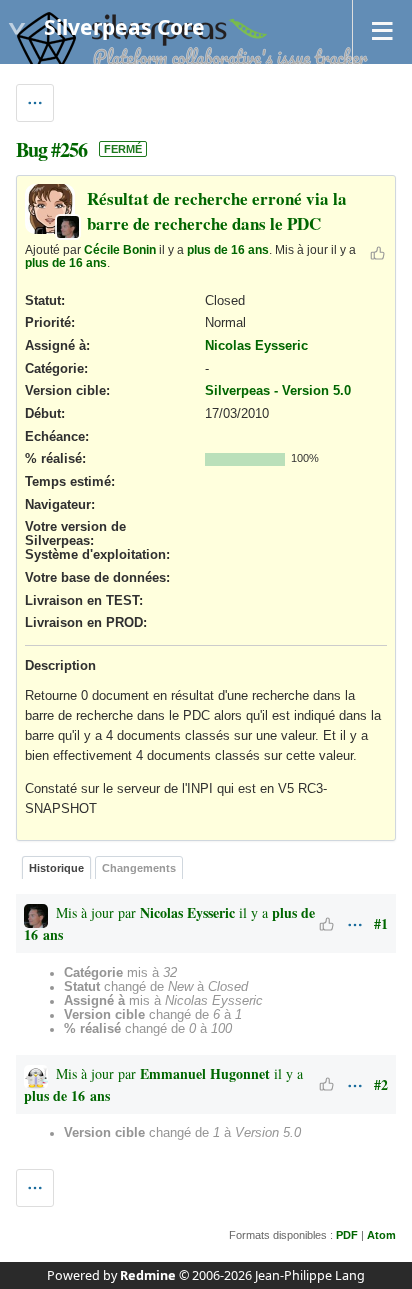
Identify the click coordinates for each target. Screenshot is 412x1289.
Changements (139, 868)
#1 (381, 923)
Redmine (148, 1275)
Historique (56, 868)
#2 (381, 1084)
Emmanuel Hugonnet (205, 1073)
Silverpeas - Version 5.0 (278, 391)
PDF (347, 1235)
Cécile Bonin (120, 249)
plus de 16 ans (228, 249)
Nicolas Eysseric (256, 346)
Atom (381, 1235)
